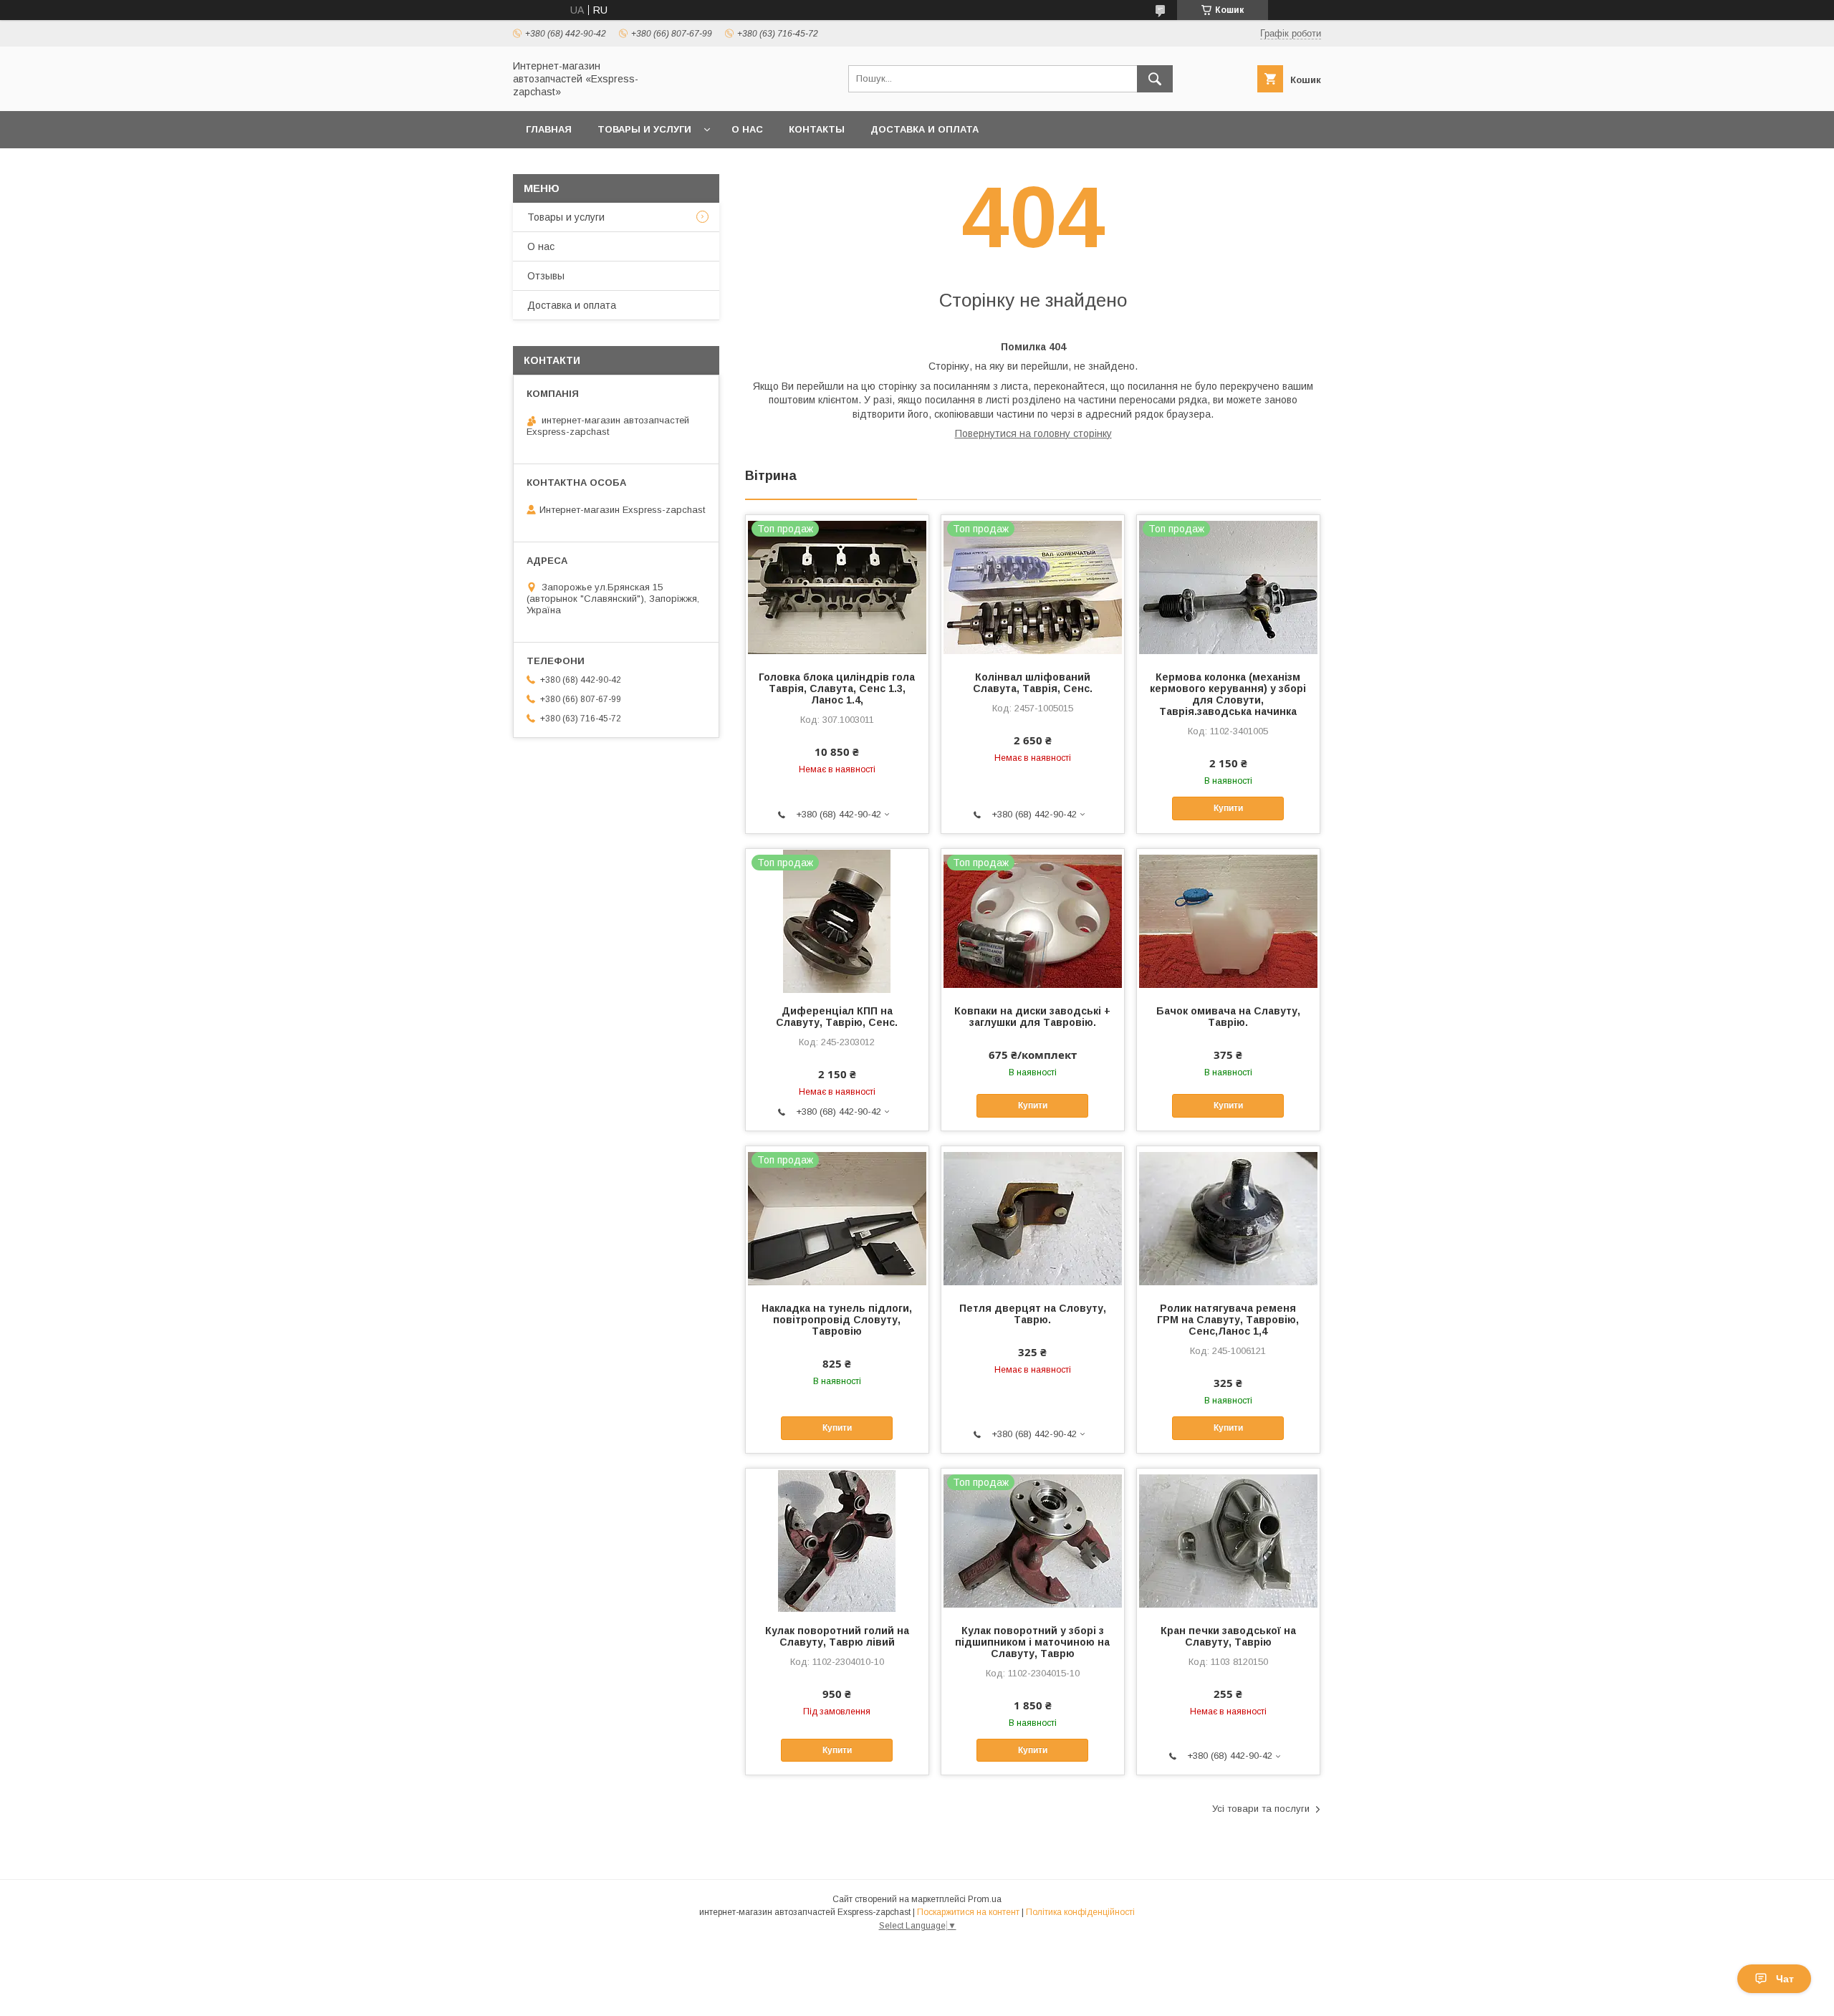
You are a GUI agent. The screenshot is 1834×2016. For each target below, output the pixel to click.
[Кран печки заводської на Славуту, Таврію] (1228, 1540)
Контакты (817, 129)
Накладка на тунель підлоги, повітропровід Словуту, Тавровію (837, 1320)
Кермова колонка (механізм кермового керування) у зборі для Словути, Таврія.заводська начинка (1228, 694)
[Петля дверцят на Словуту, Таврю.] (1033, 1218)
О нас (747, 129)
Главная (549, 129)
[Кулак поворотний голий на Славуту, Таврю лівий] (837, 1540)
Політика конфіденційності (1080, 1912)
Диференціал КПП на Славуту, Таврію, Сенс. (837, 1017)
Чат (1785, 1979)
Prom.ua (985, 1899)
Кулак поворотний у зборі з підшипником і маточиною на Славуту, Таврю (1032, 1642)
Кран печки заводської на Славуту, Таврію (1228, 1636)
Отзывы (546, 276)
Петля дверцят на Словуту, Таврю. (1033, 1314)
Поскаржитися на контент (968, 1912)
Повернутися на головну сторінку (1033, 433)
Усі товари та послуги (1261, 1809)
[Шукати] (1155, 79)
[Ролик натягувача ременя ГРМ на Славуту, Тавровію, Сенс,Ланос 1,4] (1228, 1218)
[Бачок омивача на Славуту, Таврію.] (1228, 921)
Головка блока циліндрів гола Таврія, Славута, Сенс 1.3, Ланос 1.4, (837, 688)
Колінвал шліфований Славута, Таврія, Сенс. (1033, 683)
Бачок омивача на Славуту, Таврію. (1228, 1017)
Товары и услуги (644, 129)
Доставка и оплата (925, 129)
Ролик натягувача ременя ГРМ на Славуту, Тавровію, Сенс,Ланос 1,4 (1228, 1320)
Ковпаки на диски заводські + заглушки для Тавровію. (1032, 1017)
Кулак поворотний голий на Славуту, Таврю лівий (837, 1636)
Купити (1228, 808)
